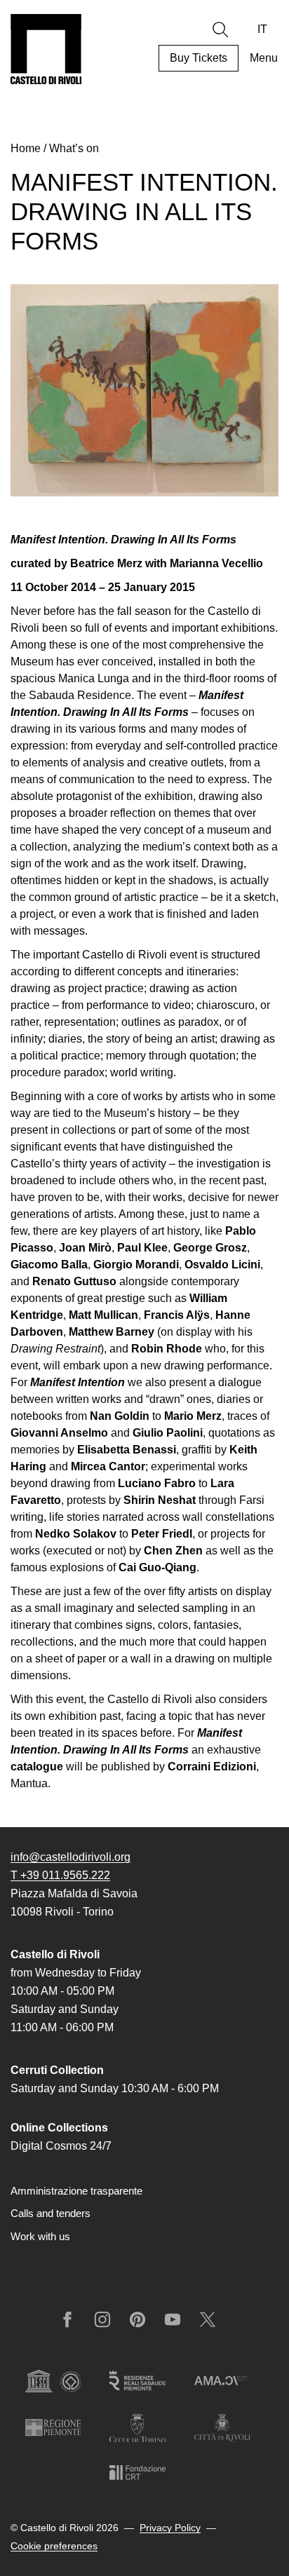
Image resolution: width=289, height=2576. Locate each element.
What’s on (74, 148)
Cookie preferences (54, 2546)
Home (26, 148)
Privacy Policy (170, 2528)
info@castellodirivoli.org (70, 1857)
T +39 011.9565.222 (60, 1875)
